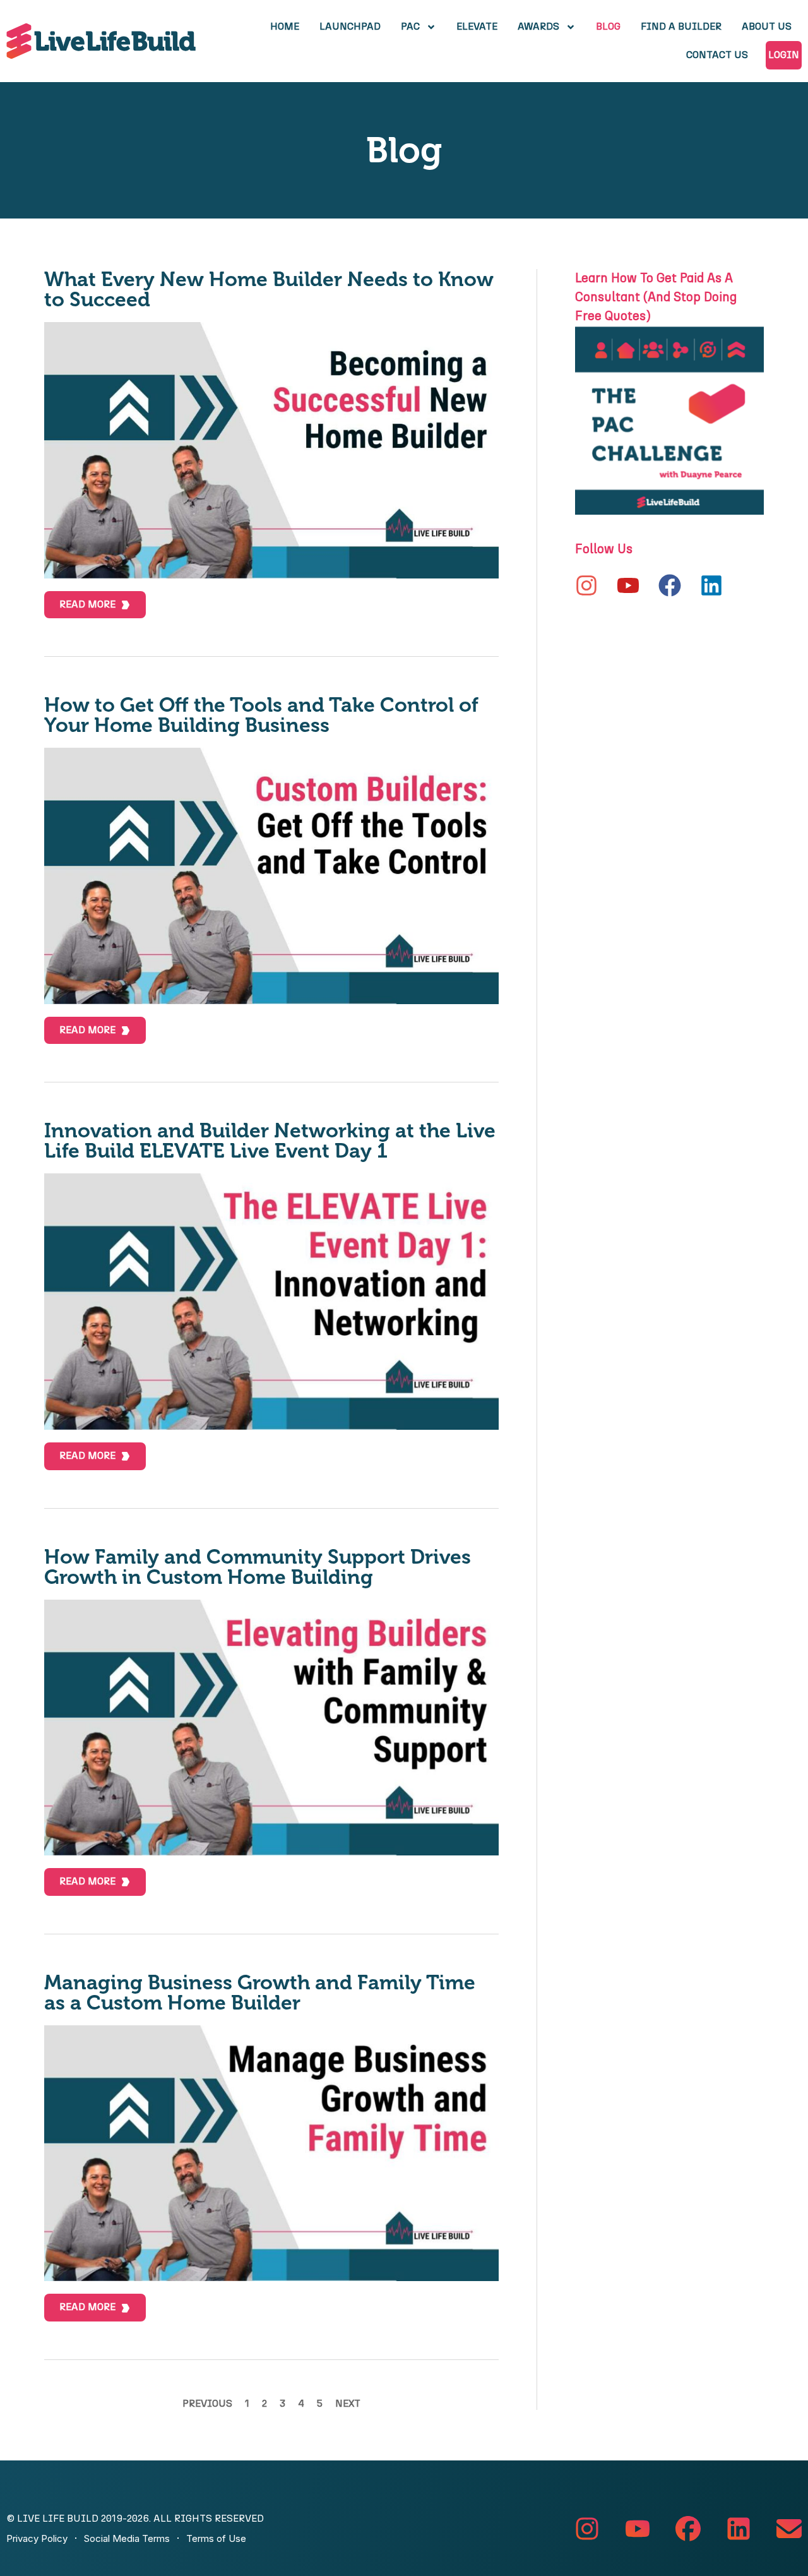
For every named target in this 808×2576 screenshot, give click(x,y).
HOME (285, 27)
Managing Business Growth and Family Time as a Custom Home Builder (260, 1992)
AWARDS (538, 27)
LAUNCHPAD (350, 27)
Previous (207, 2404)
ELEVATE (477, 27)
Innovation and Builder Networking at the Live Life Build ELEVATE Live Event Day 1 (270, 1141)
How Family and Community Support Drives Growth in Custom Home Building (258, 1567)
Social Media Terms (127, 2538)
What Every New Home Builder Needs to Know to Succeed (269, 289)
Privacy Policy (37, 2538)
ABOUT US (767, 27)
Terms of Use (216, 2538)
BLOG (608, 27)
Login (784, 55)
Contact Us (717, 55)
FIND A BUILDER (681, 27)
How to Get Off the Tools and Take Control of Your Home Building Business (261, 715)
